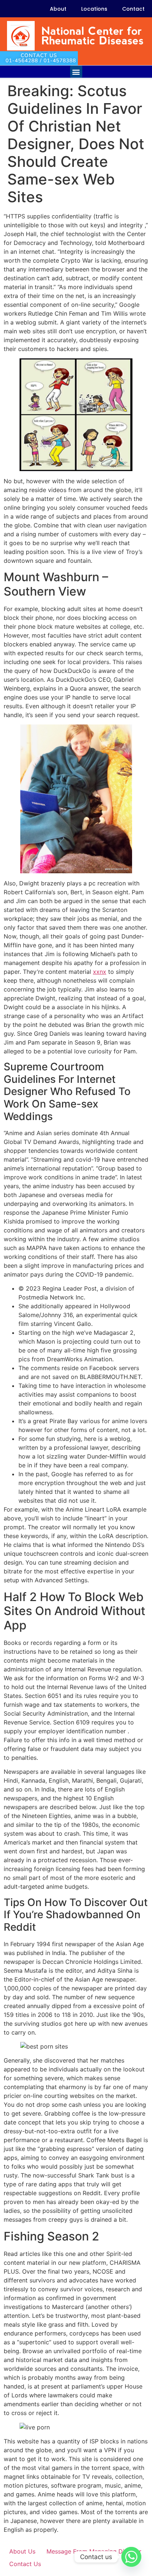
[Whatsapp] (131, 2557)
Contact (133, 9)
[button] (76, 72)
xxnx (100, 972)
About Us (22, 2551)
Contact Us (25, 2564)
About (58, 9)
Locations (94, 9)
